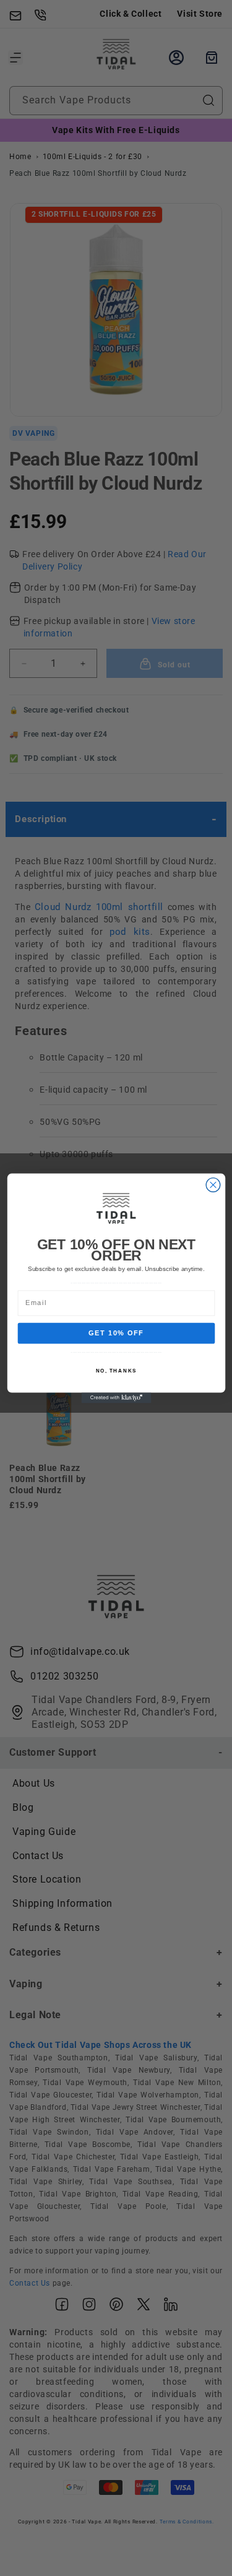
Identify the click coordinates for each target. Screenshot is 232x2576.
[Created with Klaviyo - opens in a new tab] (116, 1398)
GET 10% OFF (116, 1333)
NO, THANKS (116, 1371)
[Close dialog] (213, 1185)
